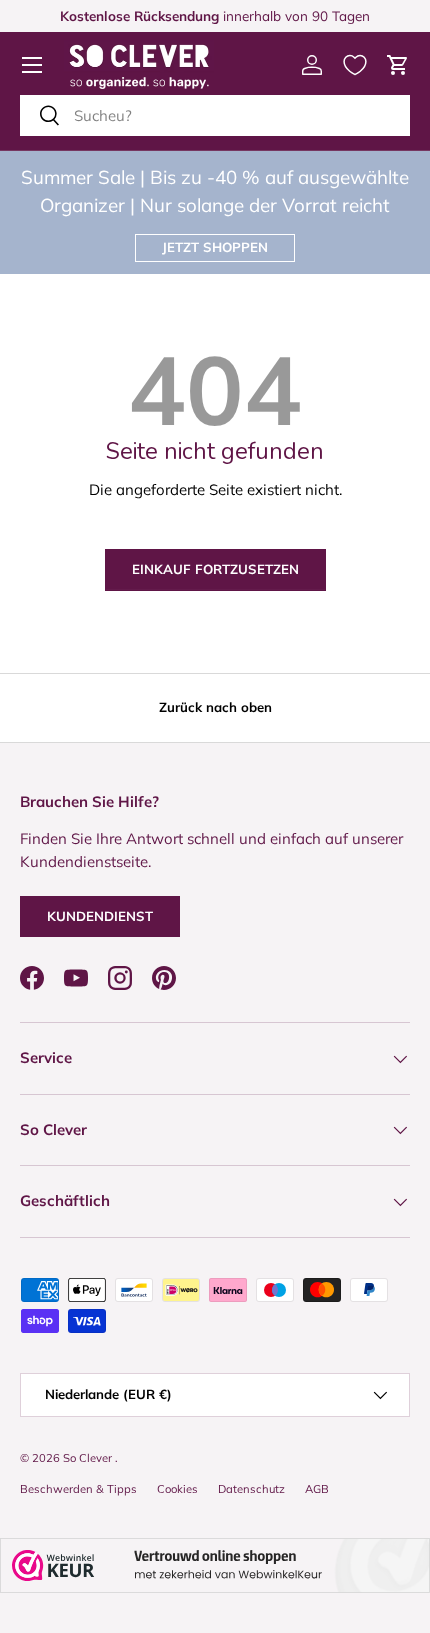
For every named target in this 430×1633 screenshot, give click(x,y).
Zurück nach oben (215, 707)
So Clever (89, 1458)
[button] (398, 65)
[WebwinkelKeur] (215, 1565)
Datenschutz (251, 1489)
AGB (317, 1489)
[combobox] (215, 115)
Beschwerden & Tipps (78, 1489)
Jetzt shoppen (215, 247)
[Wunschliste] (355, 65)
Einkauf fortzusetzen (215, 569)
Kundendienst (100, 916)
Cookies (177, 1489)
